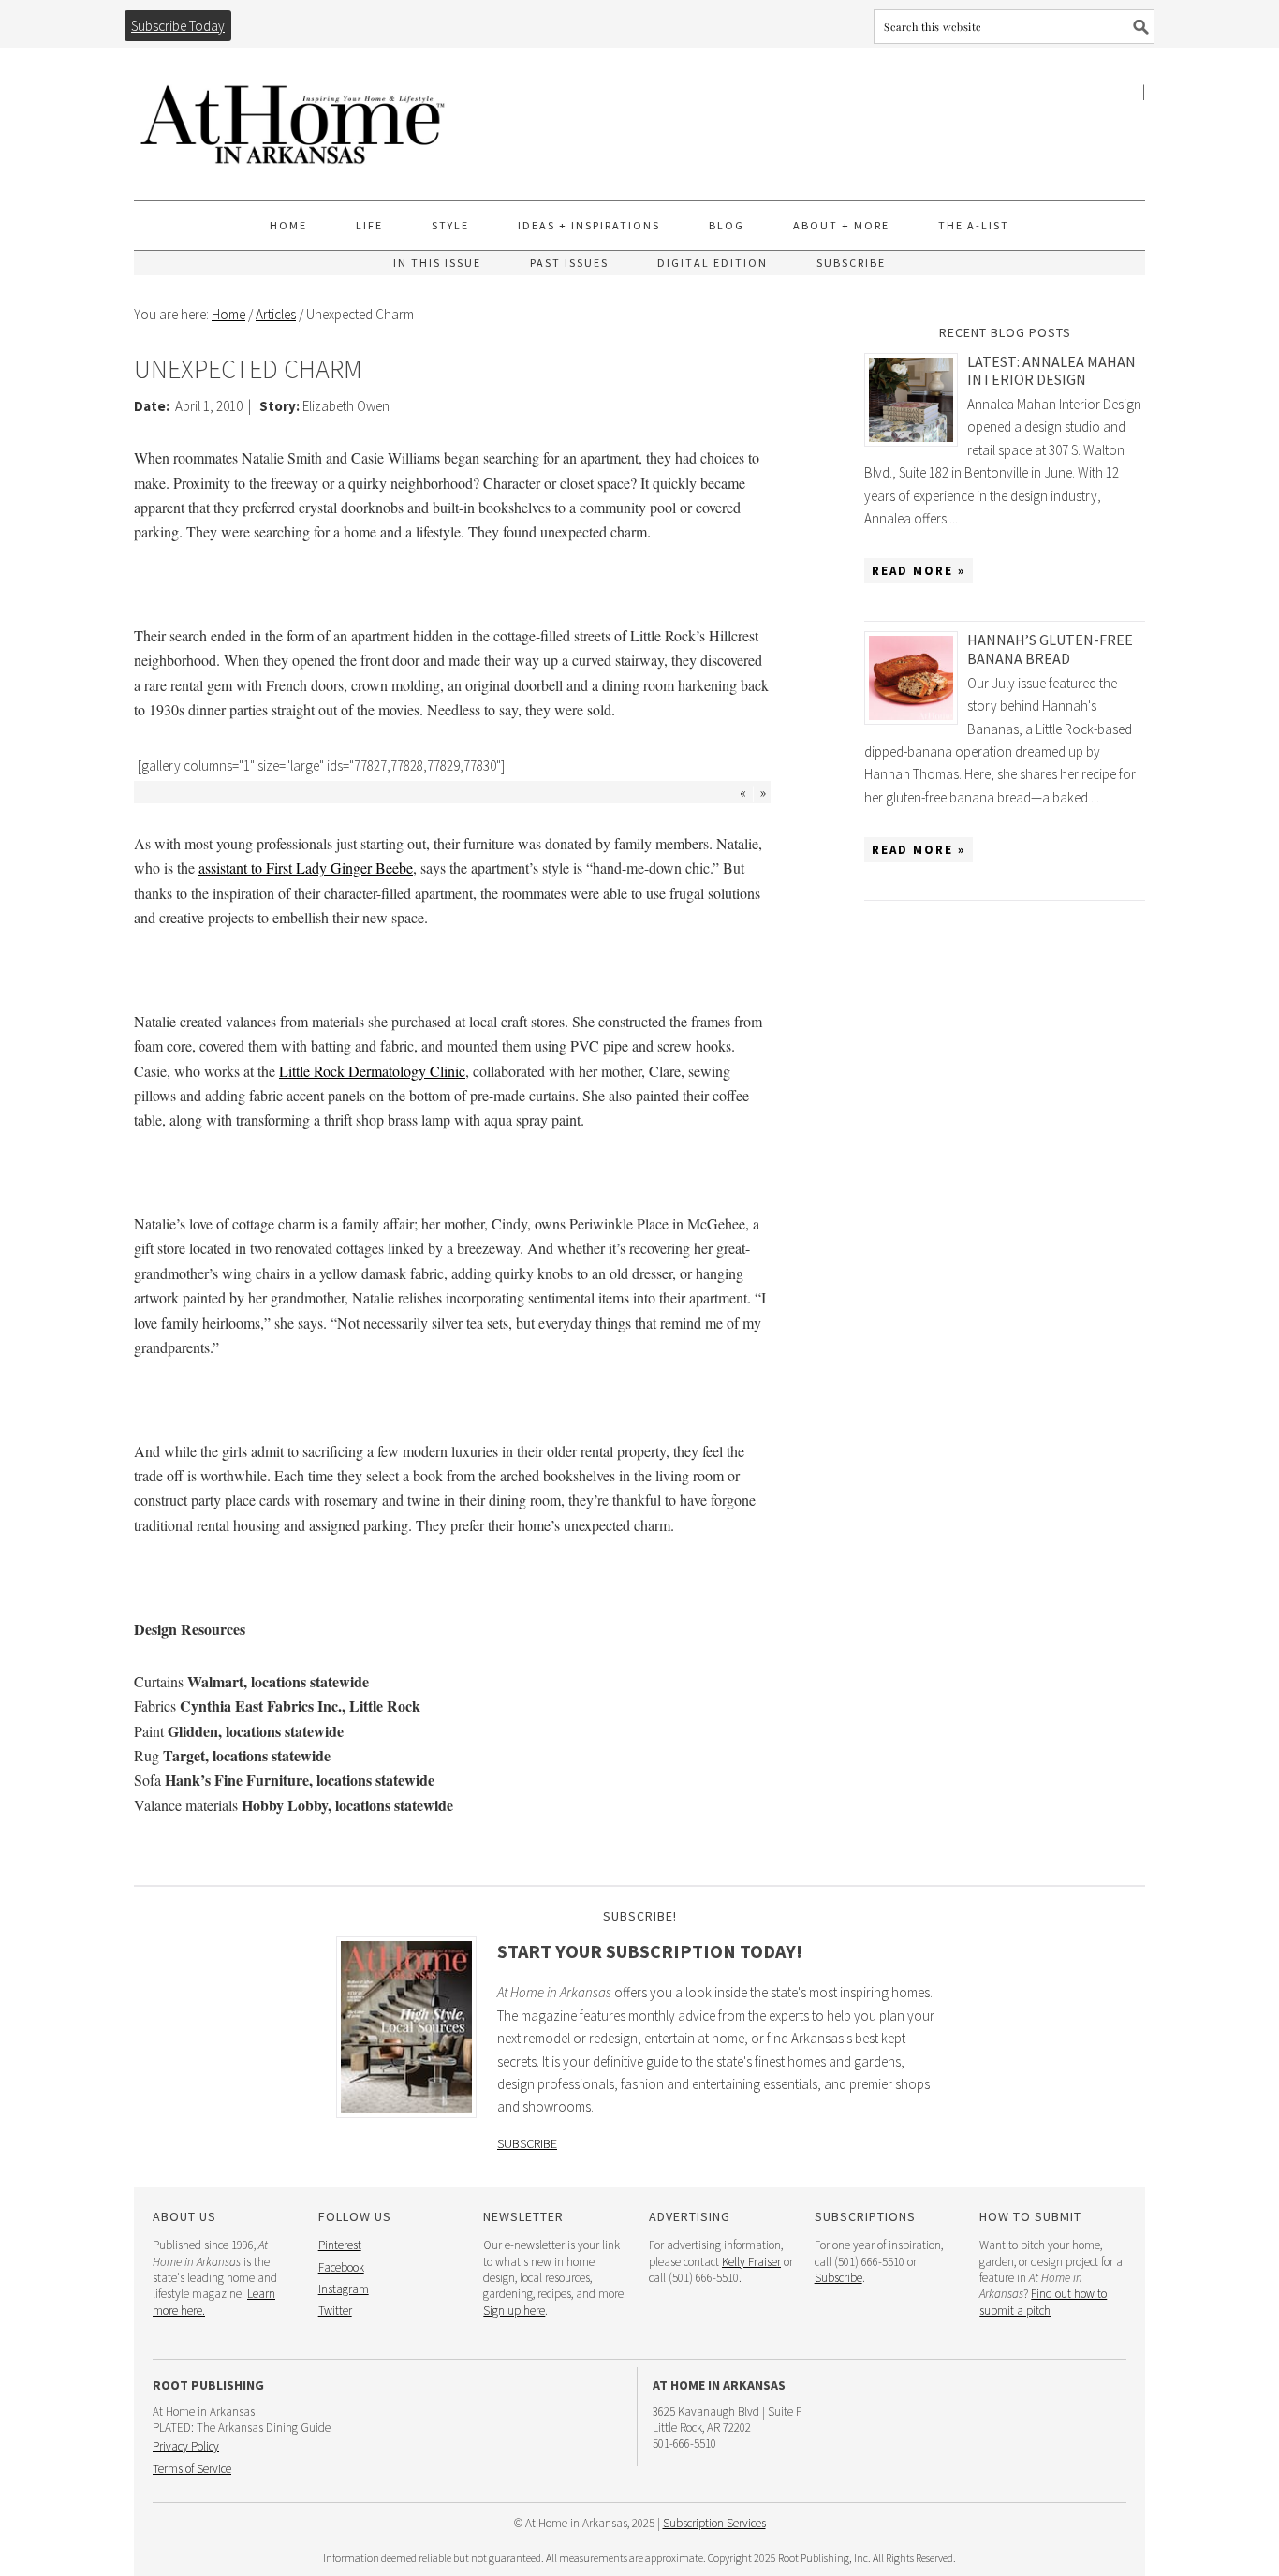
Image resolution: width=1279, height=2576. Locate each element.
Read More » (919, 571)
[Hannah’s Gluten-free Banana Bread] (916, 678)
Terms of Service (192, 2469)
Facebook (341, 2267)
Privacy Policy (186, 2446)
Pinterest (340, 2245)
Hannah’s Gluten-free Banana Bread (1050, 648)
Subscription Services (714, 2523)
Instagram (344, 2289)
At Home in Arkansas (293, 116)
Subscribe (527, 2143)
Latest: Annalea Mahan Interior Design (1051, 370)
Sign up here (514, 2311)
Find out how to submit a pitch (1043, 2302)
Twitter (335, 2311)
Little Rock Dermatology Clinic (372, 1071)
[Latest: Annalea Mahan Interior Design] (916, 400)
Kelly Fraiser (751, 2262)
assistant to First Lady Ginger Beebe (306, 868)
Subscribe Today (178, 26)
